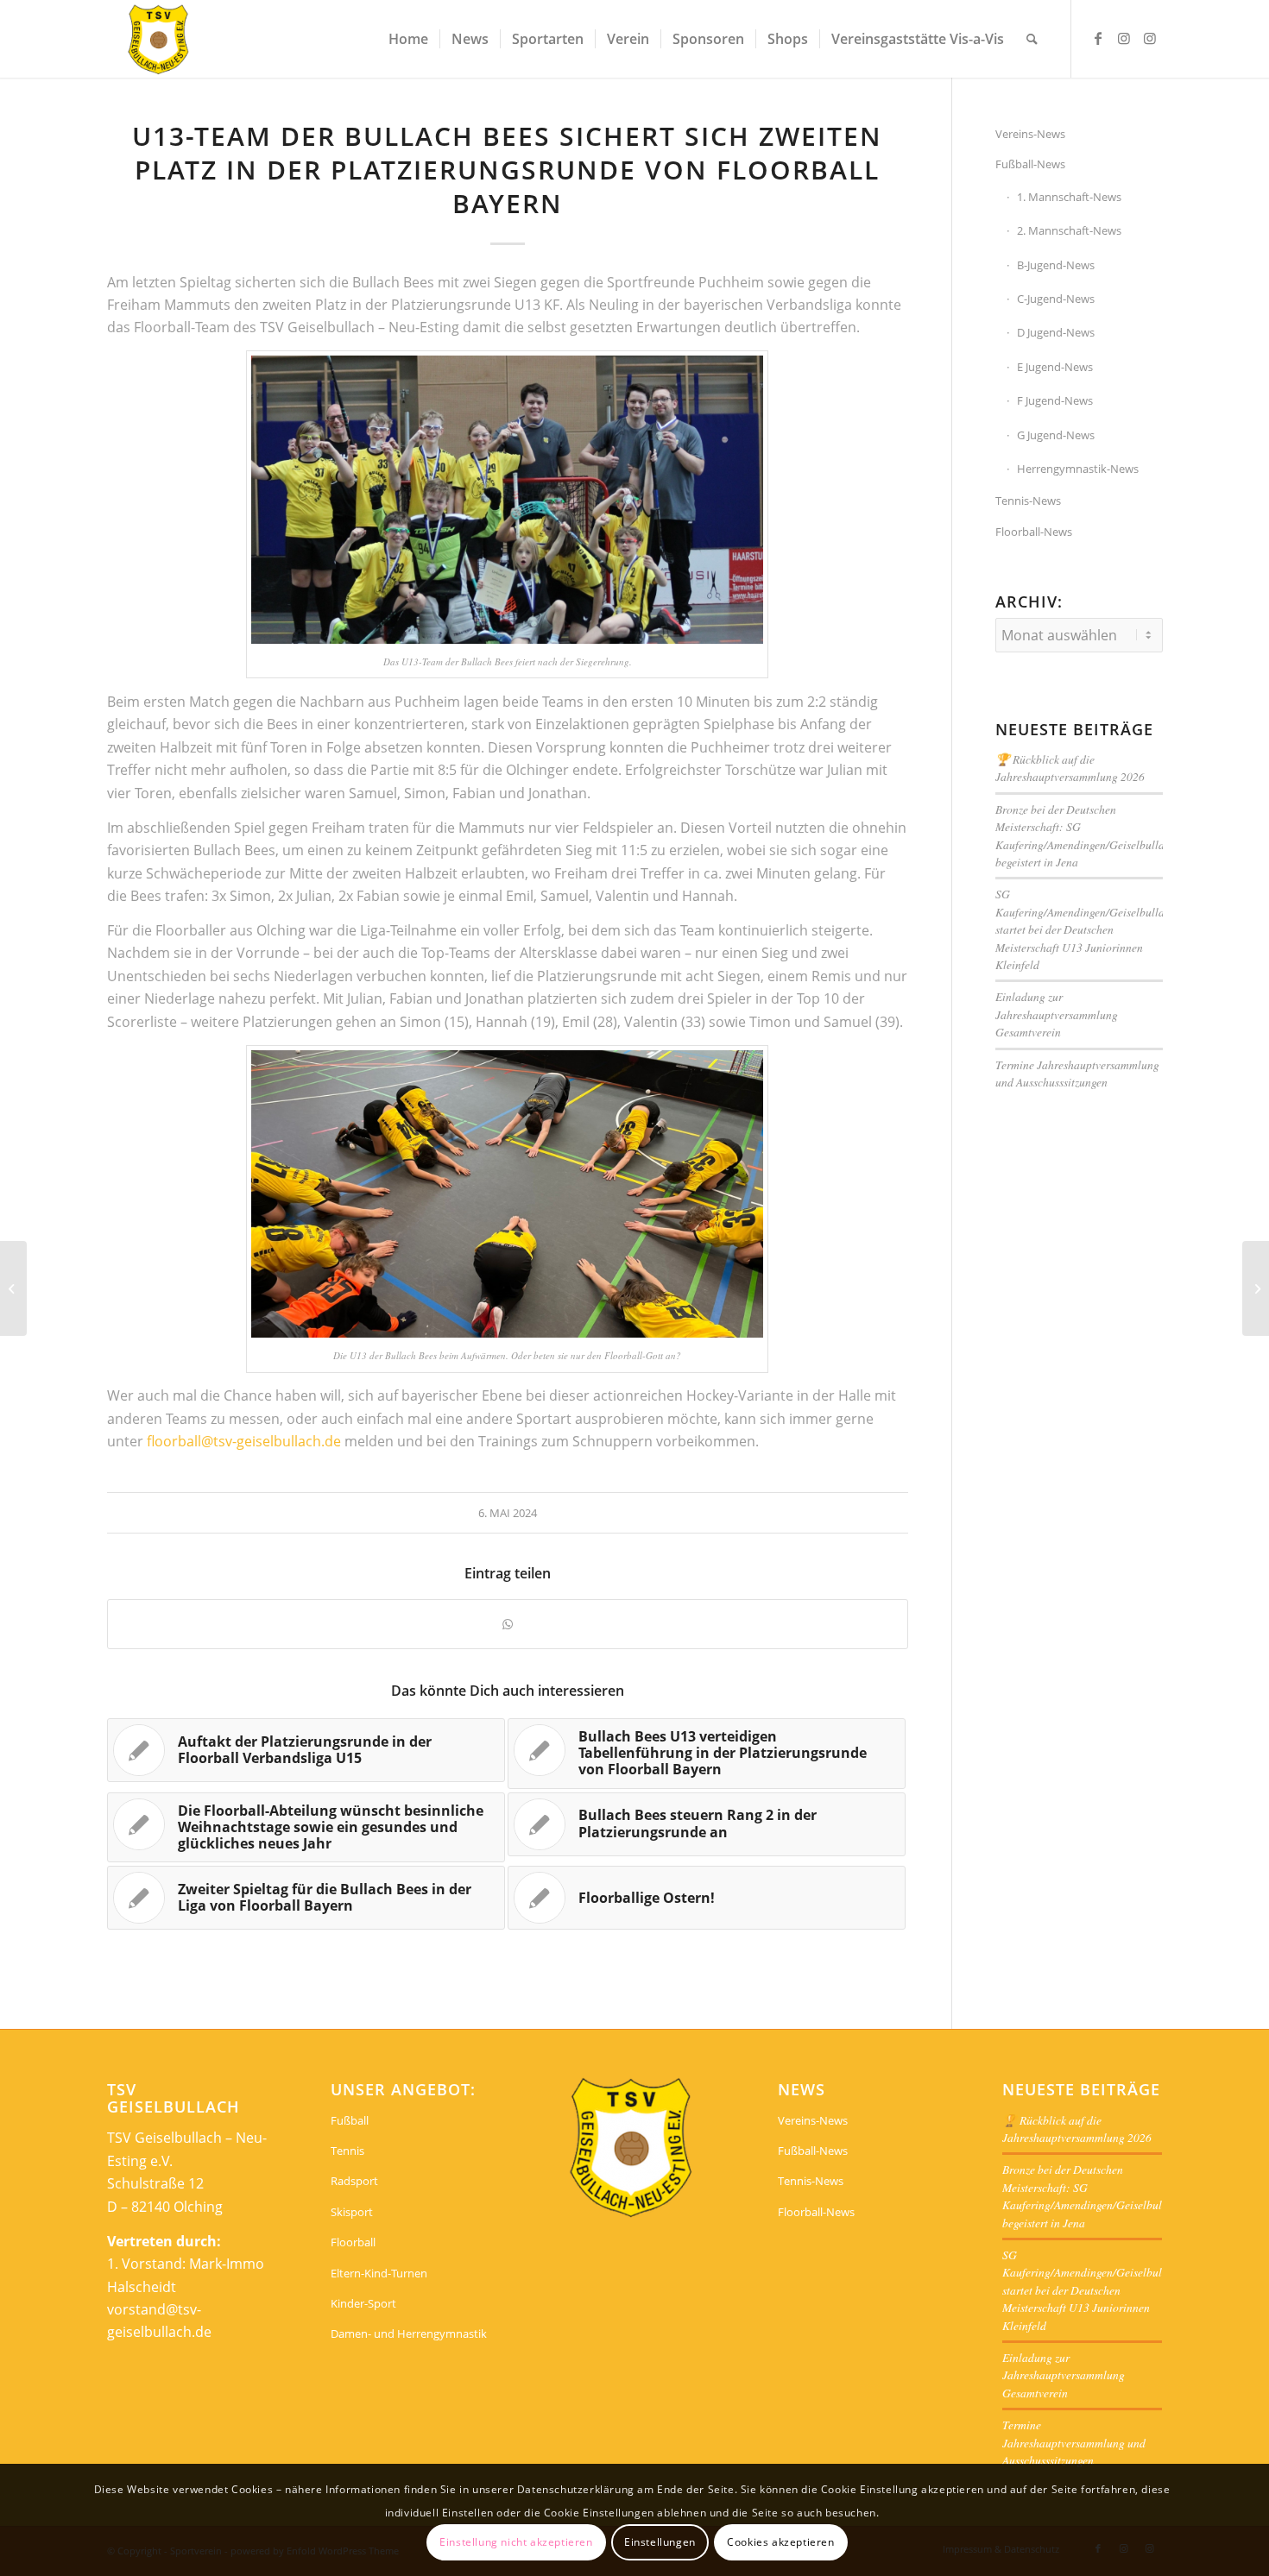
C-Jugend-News (1056, 299)
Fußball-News (1030, 164)
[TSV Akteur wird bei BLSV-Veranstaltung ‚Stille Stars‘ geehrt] (13, 1288)
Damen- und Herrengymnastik (409, 2334)
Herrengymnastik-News (1078, 469)
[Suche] (1032, 39)
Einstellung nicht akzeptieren (516, 2542)
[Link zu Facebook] (1098, 38)
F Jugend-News (1055, 400)
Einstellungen (660, 2542)
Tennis (347, 2151)
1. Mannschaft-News (1069, 197)
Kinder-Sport (363, 2303)
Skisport (352, 2212)
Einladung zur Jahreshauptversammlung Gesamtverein (1057, 1014)
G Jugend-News (1056, 435)
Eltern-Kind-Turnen (379, 2273)
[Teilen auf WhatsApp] (508, 1624)
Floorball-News (1034, 532)
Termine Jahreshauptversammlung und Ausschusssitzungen (1077, 1073)
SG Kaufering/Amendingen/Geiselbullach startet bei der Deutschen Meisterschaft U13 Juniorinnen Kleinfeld (1086, 929)
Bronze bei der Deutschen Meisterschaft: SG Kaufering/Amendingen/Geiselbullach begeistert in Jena (1086, 835)
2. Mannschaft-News (1069, 230)
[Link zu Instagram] (1124, 38)
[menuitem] (408, 39)
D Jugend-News (1056, 332)
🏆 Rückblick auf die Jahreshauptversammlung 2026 (1070, 768)
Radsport (354, 2181)
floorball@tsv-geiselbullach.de (244, 1441)
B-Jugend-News (1056, 265)
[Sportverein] (159, 39)
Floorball (353, 2242)
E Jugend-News (1055, 367)
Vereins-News (1030, 134)
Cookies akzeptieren (780, 2542)
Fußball (350, 2120)
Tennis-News (1028, 501)
